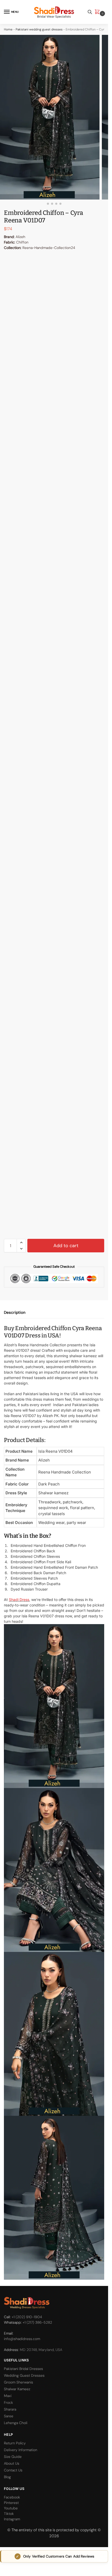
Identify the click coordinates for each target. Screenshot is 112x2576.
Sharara (10, 2409)
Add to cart (66, 1246)
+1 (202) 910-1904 (27, 2317)
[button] (98, 12)
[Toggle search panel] (90, 12)
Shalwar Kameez (17, 2389)
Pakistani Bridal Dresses (23, 2369)
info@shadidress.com (22, 2339)
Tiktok (9, 2514)
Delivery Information (21, 2450)
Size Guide (13, 2457)
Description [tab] (15, 1312)
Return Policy (15, 2443)
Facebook (12, 2497)
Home (8, 29)
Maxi (8, 2396)
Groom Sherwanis (18, 2382)
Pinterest (11, 2503)
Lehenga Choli (16, 2423)
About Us (12, 2463)
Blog (7, 2477)
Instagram (12, 2519)
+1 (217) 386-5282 (37, 2322)
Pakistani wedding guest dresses (39, 29)
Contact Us (13, 2470)
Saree (9, 2416)
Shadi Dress (19, 1600)
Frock (8, 2402)
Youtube (11, 2508)
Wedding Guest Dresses (24, 2375)
